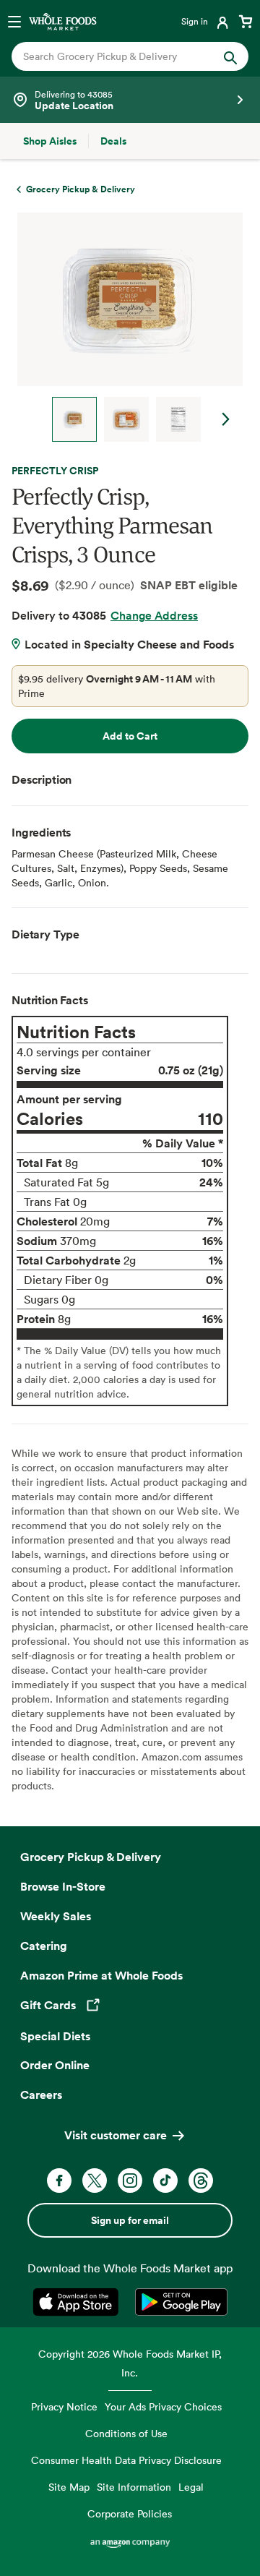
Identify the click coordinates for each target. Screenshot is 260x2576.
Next (226, 419)
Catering (44, 1946)
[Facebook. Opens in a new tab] (59, 2181)
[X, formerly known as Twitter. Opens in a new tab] (95, 2181)
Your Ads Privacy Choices (163, 2406)
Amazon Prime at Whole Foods (101, 1975)
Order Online (55, 2065)
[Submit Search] (230, 56)
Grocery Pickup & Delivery (91, 1857)
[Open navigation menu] (14, 21)
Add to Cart (130, 736)
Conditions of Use (126, 2433)
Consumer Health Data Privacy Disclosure (126, 2460)
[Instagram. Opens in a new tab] (130, 2181)
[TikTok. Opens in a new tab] (165, 2181)
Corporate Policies (130, 2513)
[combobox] (119, 56)
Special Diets (55, 2036)
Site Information (134, 2487)
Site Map (69, 2487)
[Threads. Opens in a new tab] (201, 2181)
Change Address (154, 615)
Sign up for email (130, 2220)
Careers (41, 2094)
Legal (191, 2487)
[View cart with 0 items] (246, 21)
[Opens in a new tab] (78, 2302)
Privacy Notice (64, 2406)
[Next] (124, 327)
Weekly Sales (56, 1916)
